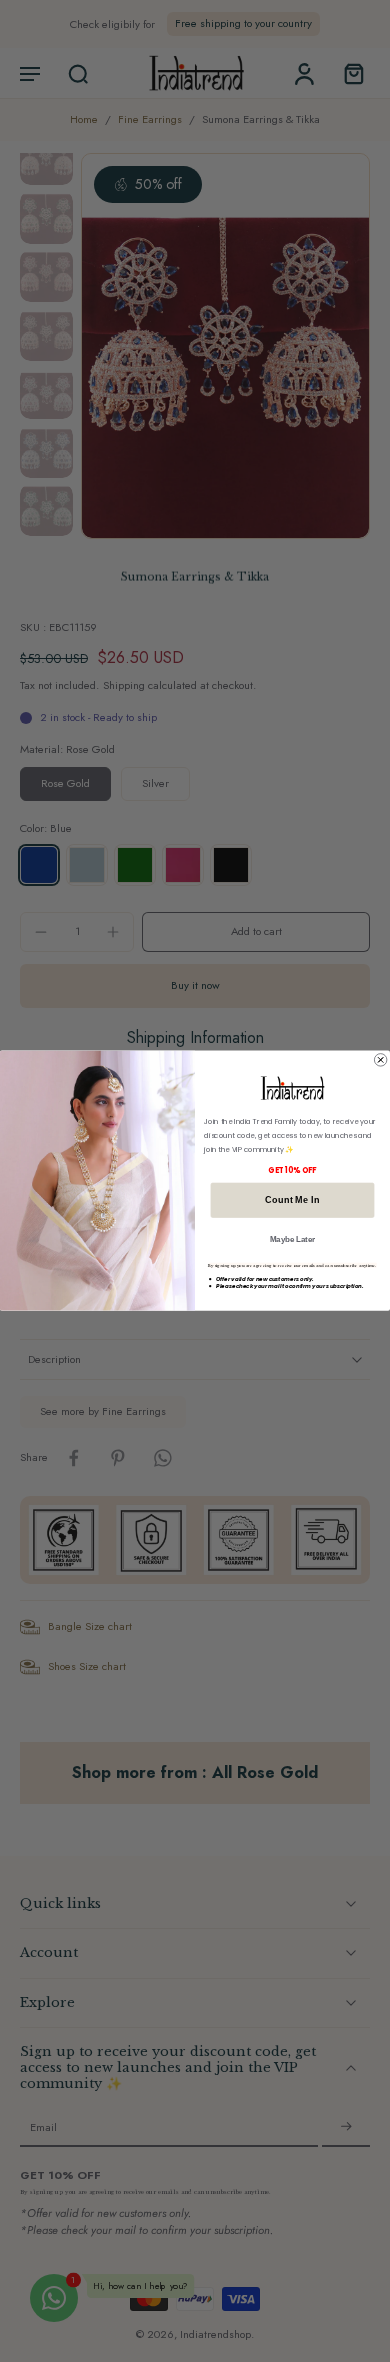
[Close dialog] (380, 1060)
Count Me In (292, 1200)
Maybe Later (293, 1239)
